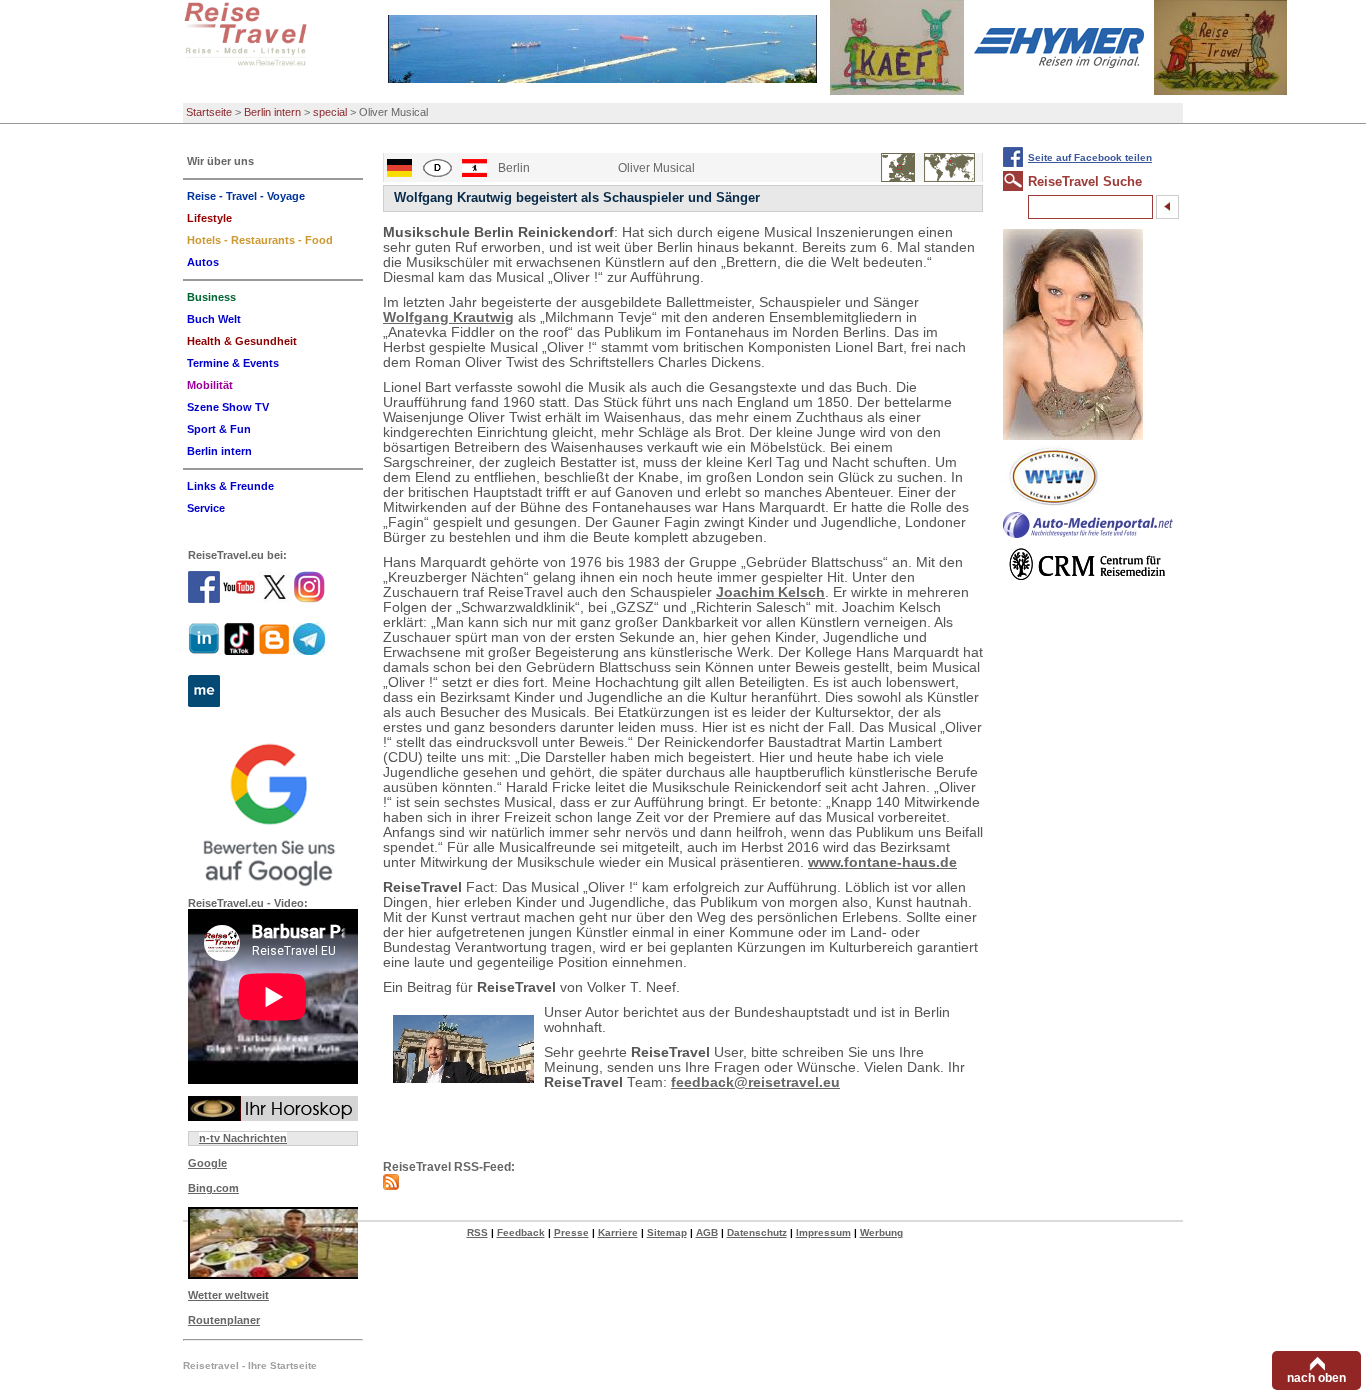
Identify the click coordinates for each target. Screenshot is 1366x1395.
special (330, 112)
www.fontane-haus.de (882, 862)
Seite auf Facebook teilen (1090, 157)
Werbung (881, 1232)
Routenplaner (224, 1320)
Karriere (618, 1232)
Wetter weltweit (228, 1295)
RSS (477, 1232)
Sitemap (667, 1232)
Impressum (823, 1232)
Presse (571, 1232)
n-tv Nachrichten (243, 1138)
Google (207, 1163)
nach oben (1316, 1378)
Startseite (209, 112)
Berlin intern (272, 112)
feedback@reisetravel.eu (755, 1082)
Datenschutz (757, 1232)
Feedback (521, 1232)
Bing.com (213, 1188)
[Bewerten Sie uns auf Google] (273, 812)
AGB (707, 1232)
